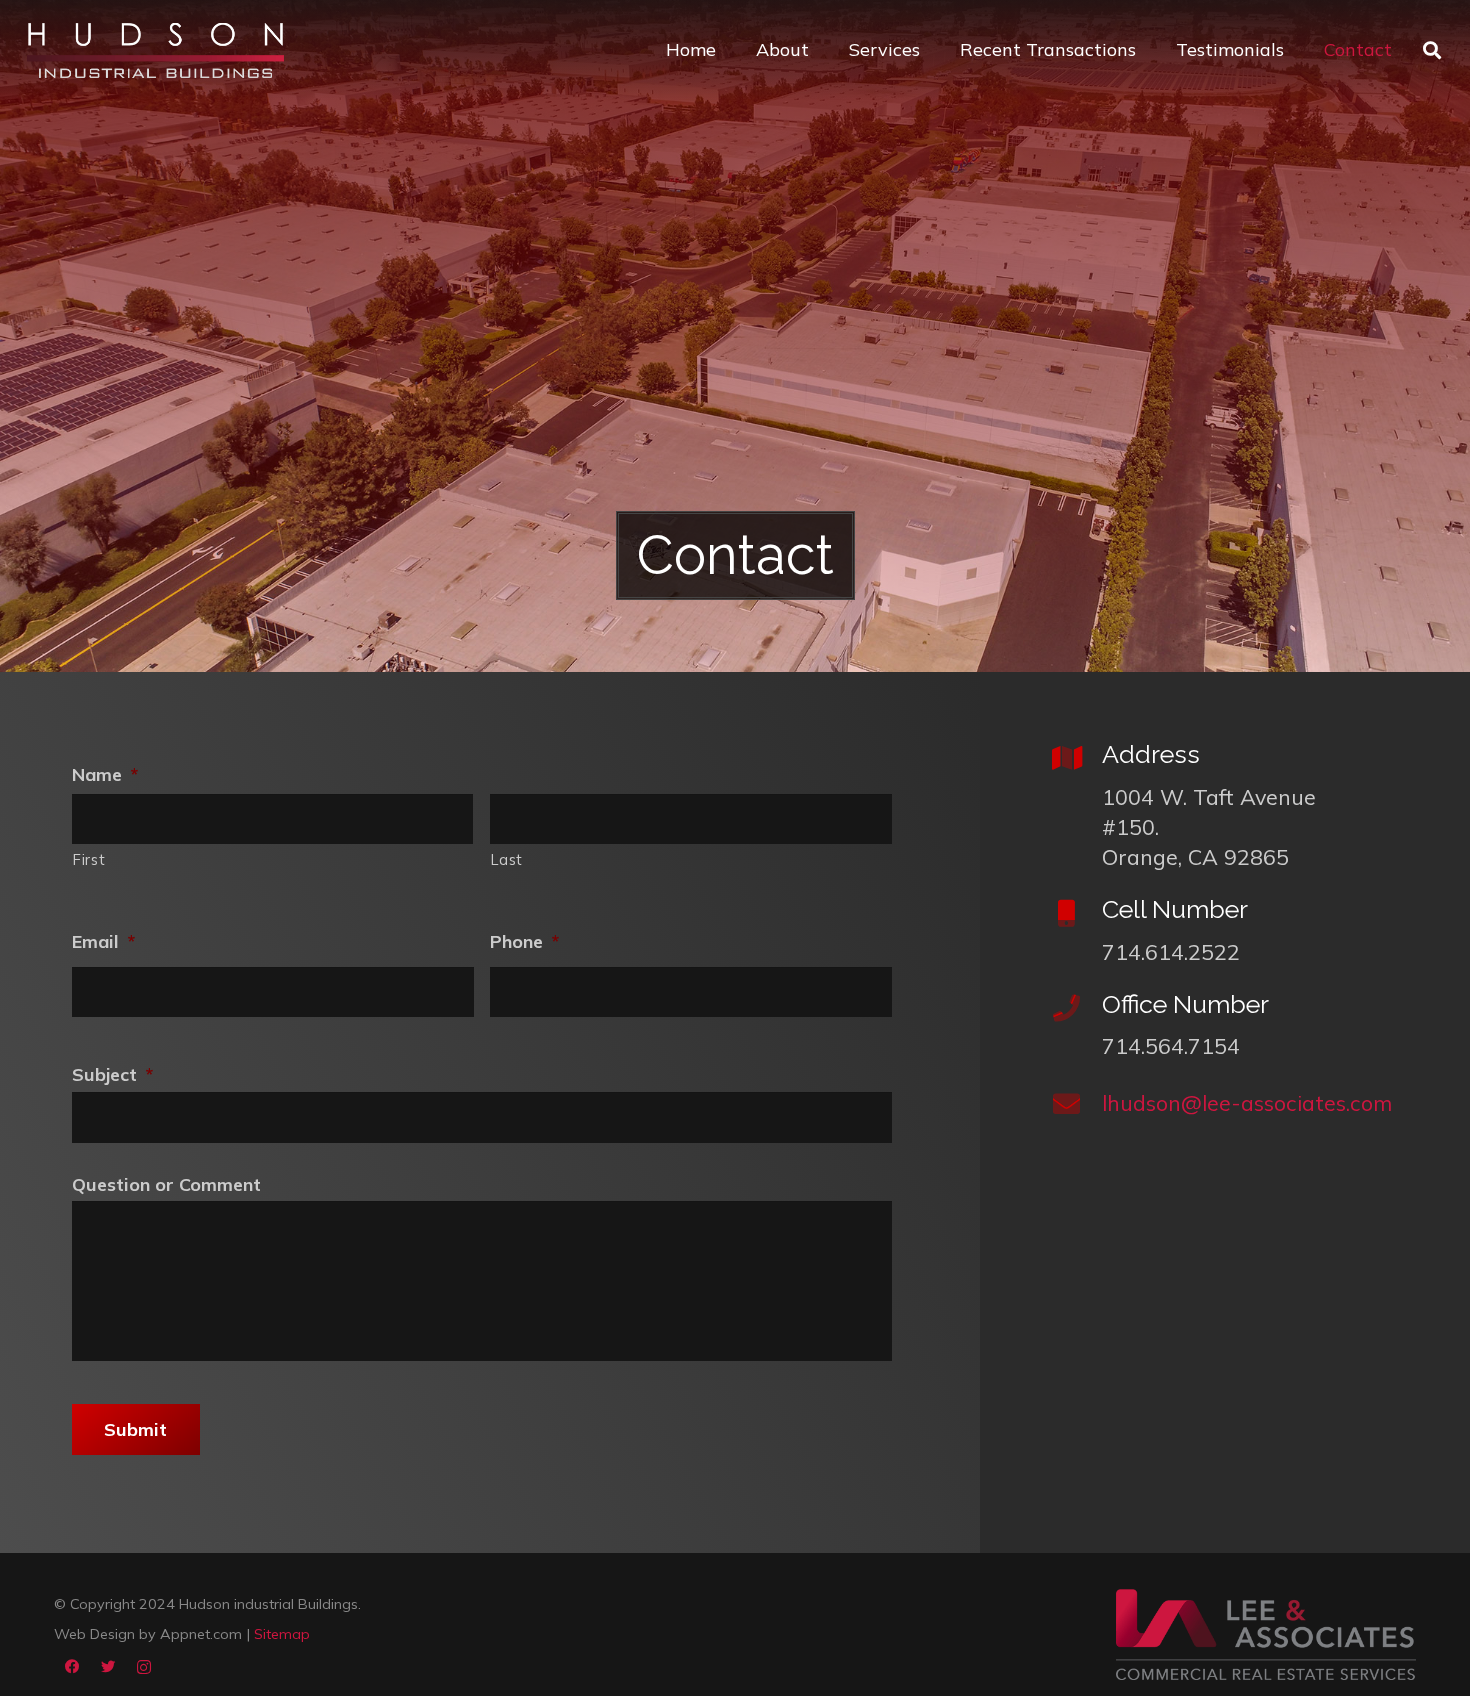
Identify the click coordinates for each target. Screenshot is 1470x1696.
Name (105, 774)
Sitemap (282, 1634)
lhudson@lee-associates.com (1247, 1102)
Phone (524, 941)
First (89, 859)
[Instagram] (144, 1667)
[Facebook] (72, 1667)
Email (103, 941)
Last (507, 859)
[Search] (1432, 50)
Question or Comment (166, 1184)
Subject (112, 1074)
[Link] (155, 50)
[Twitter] (108, 1667)
